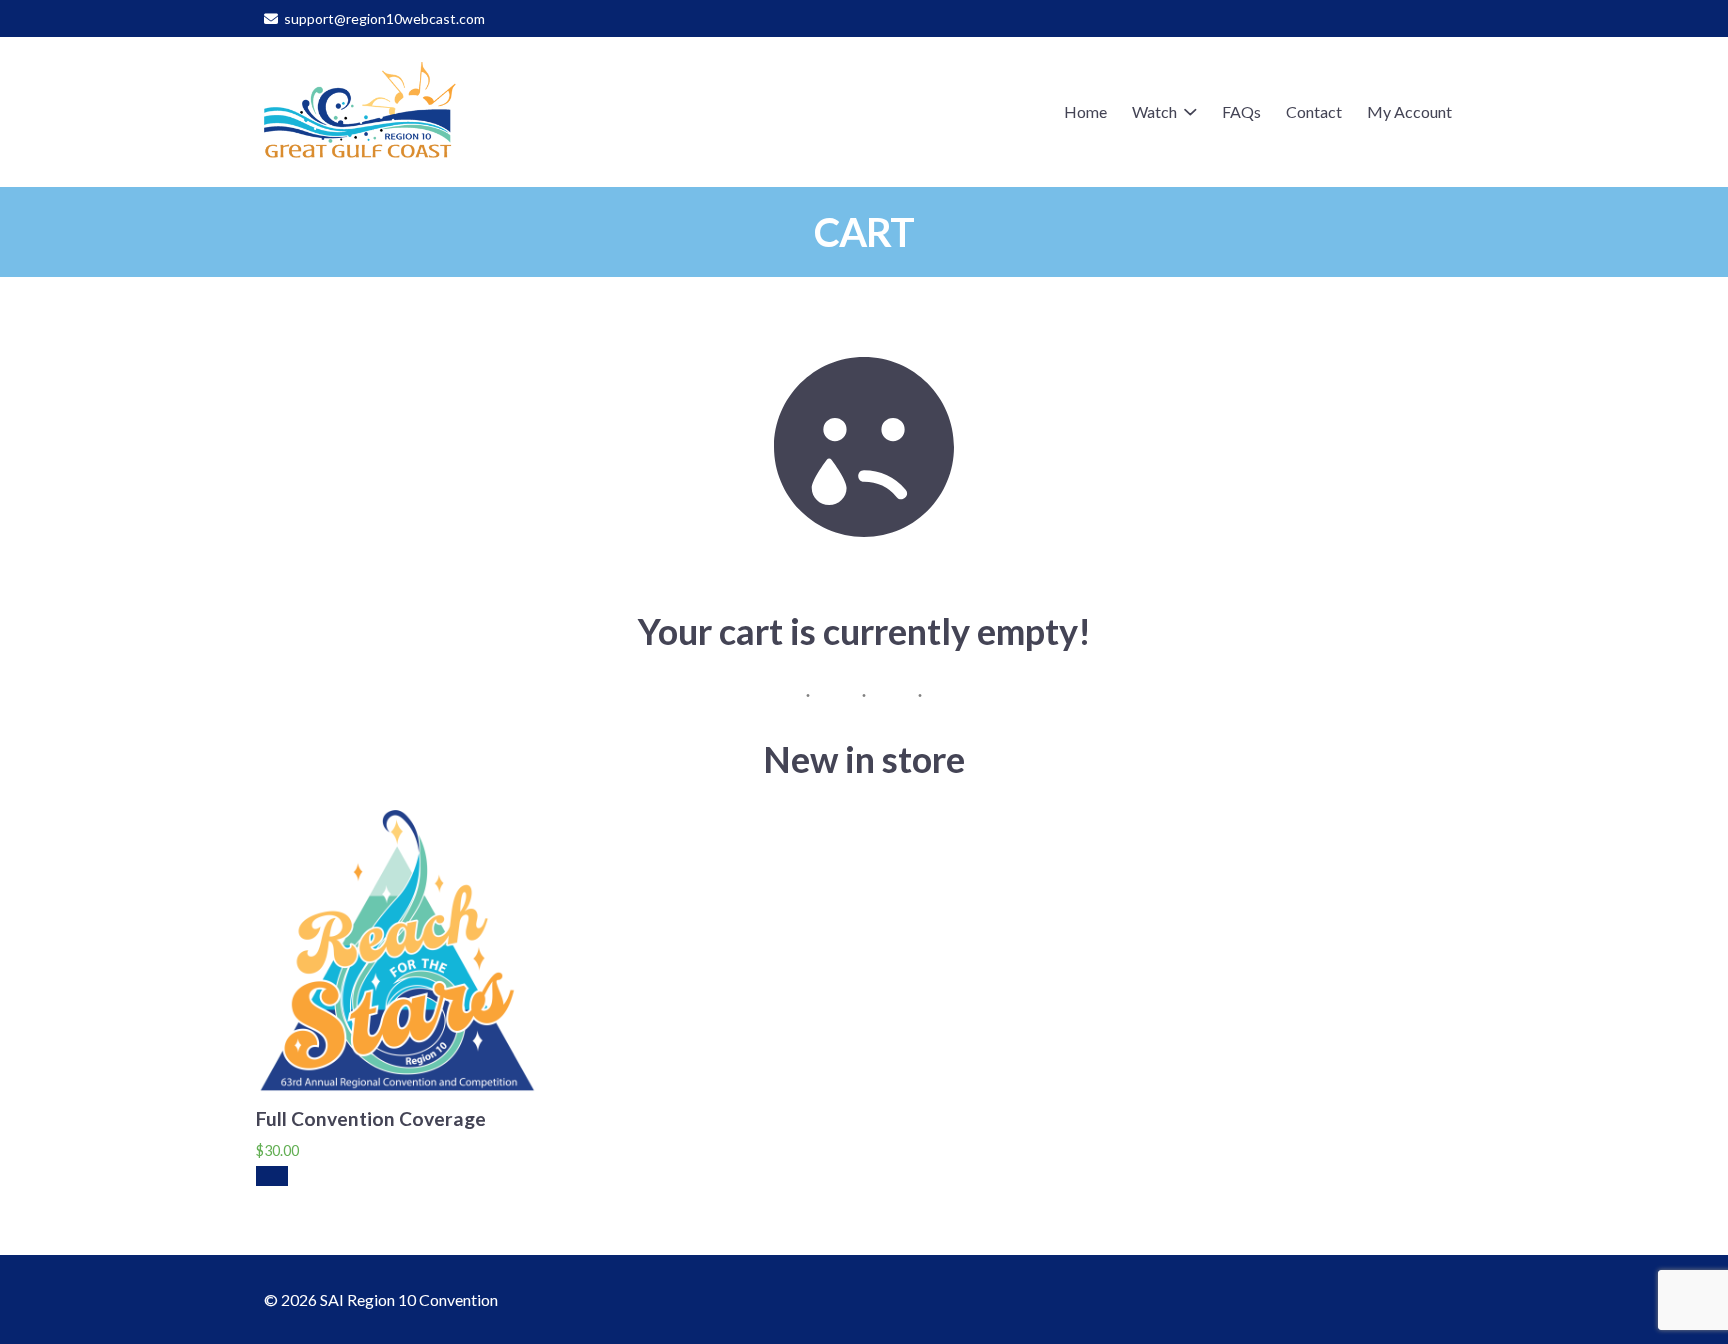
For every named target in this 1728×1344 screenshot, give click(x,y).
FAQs (1241, 111)
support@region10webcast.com (384, 18)
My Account (1409, 111)
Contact (1314, 111)
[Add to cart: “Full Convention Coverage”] (272, 1176)
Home (1085, 111)
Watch (1154, 111)
